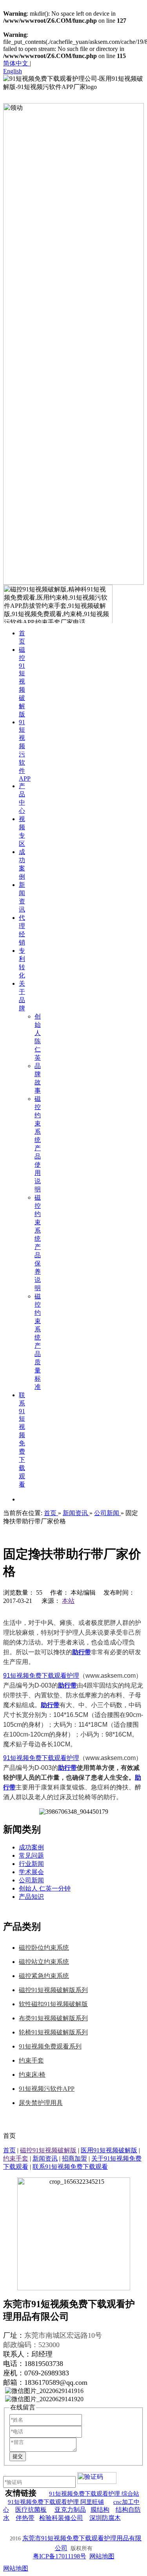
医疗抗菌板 (31, 2510)
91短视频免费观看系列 (50, 2046)
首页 (9, 2150)
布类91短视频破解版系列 (53, 2018)
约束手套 (31, 2060)
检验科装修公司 (61, 2518)
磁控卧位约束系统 (44, 1948)
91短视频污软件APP (47, 2089)
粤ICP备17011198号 (60, 2556)
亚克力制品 (70, 2510)
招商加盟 (74, 2158)
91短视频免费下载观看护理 (41, 1676)
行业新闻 (31, 1864)
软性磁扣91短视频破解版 (53, 2004)
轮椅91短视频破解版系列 (53, 2032)
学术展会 (31, 1872)
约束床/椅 (32, 2075)
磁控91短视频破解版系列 (53, 1990)
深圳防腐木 (105, 2518)
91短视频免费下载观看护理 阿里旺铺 (56, 2502)
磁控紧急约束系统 (44, 1976)
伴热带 (25, 2518)
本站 (68, 1601)
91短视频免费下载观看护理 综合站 (94, 2494)
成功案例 (31, 1847)
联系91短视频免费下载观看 (70, 2167)
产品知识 (31, 1897)
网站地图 (102, 2556)
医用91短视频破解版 (109, 2150)
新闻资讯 (45, 2158)
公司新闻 (31, 1880)
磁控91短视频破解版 (48, 2150)
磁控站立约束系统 (44, 1962)
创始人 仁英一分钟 (45, 1888)
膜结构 (100, 2510)
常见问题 (31, 1855)
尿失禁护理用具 (41, 2103)
